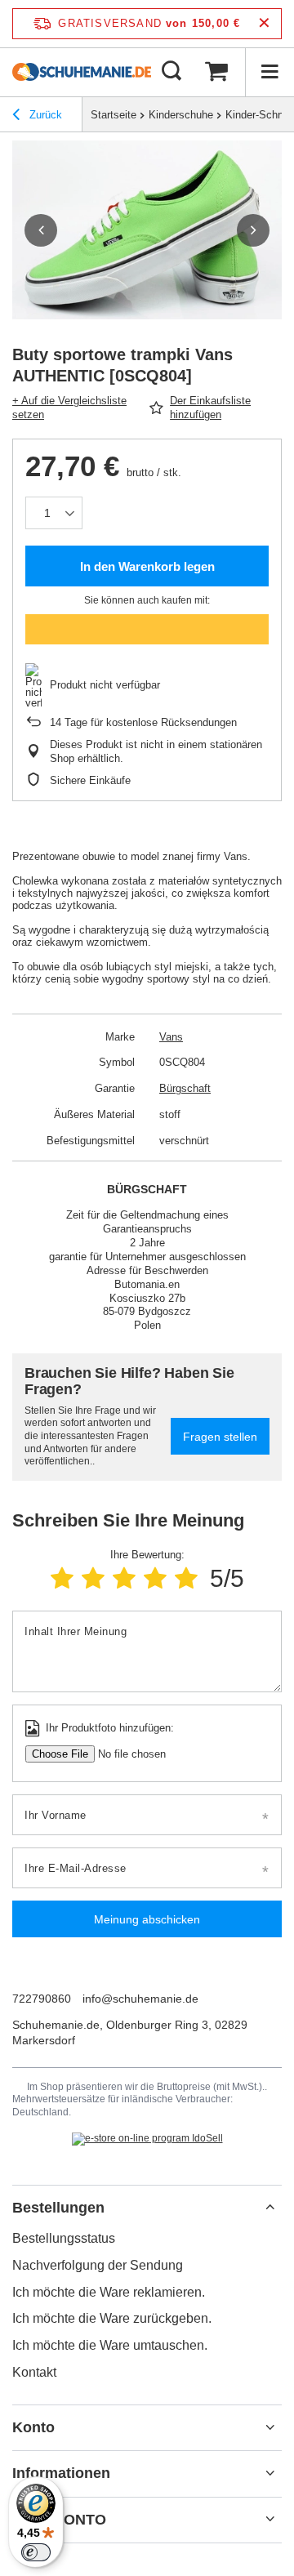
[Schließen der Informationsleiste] (264, 23)
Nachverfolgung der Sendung (98, 2265)
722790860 (42, 1999)
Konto (33, 2427)
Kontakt (34, 2372)
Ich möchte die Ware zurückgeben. (112, 2318)
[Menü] (269, 72)
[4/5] (155, 1578)
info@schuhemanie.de (140, 1999)
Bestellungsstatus (64, 2238)
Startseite (114, 115)
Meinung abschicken (147, 1919)
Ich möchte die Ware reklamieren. (109, 2292)
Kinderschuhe (181, 115)
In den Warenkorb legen (147, 566)
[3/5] (124, 1578)
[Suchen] (171, 72)
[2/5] (93, 1578)
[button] (41, 230)
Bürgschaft (185, 1088)
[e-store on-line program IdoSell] (147, 2139)
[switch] (36, 2552)
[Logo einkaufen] (82, 72)
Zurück (44, 115)
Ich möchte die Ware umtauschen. (110, 2345)
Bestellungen (58, 2208)
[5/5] (186, 1578)
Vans (171, 1037)
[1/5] (62, 1578)
